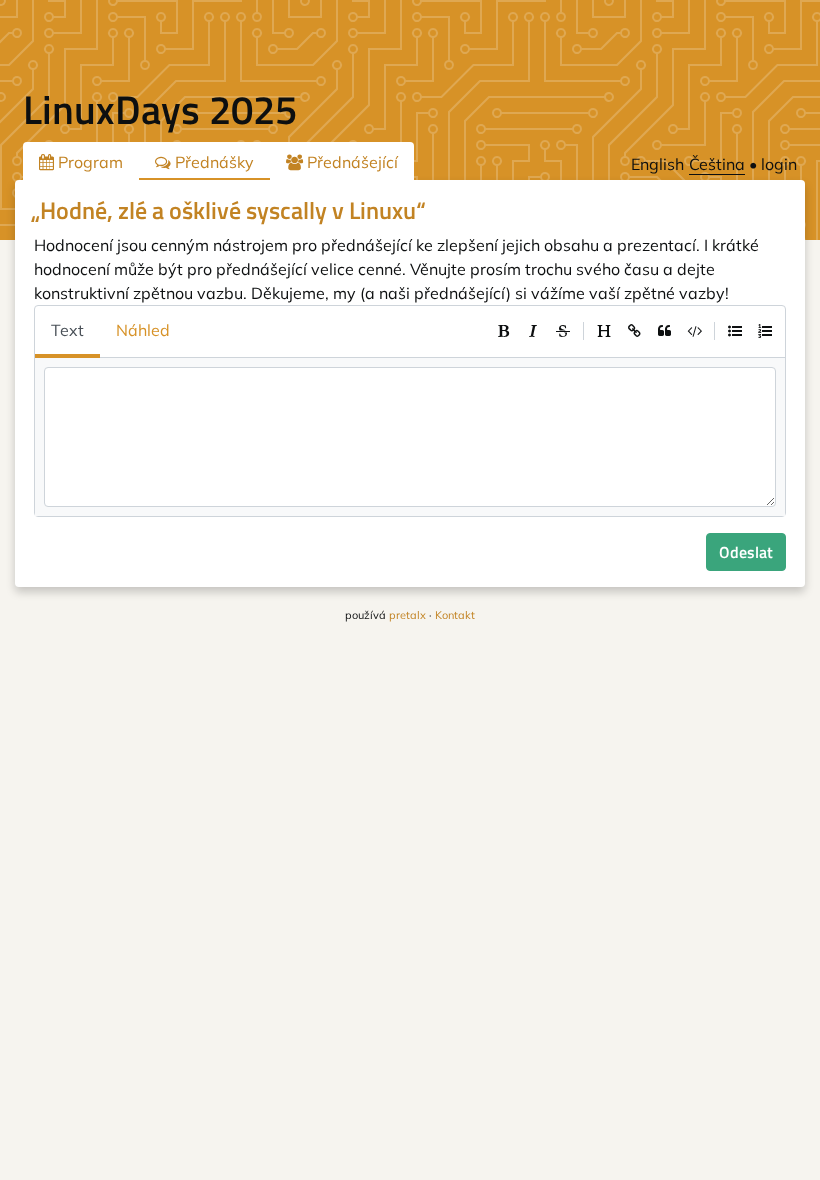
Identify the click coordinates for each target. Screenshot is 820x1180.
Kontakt (455, 615)
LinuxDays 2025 (160, 109)
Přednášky (212, 162)
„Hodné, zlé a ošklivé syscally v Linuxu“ (228, 210)
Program (88, 162)
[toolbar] (634, 331)
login (779, 164)
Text (67, 330)
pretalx (407, 615)
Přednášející (350, 162)
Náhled (143, 330)
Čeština (717, 164)
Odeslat (746, 552)
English (657, 164)
